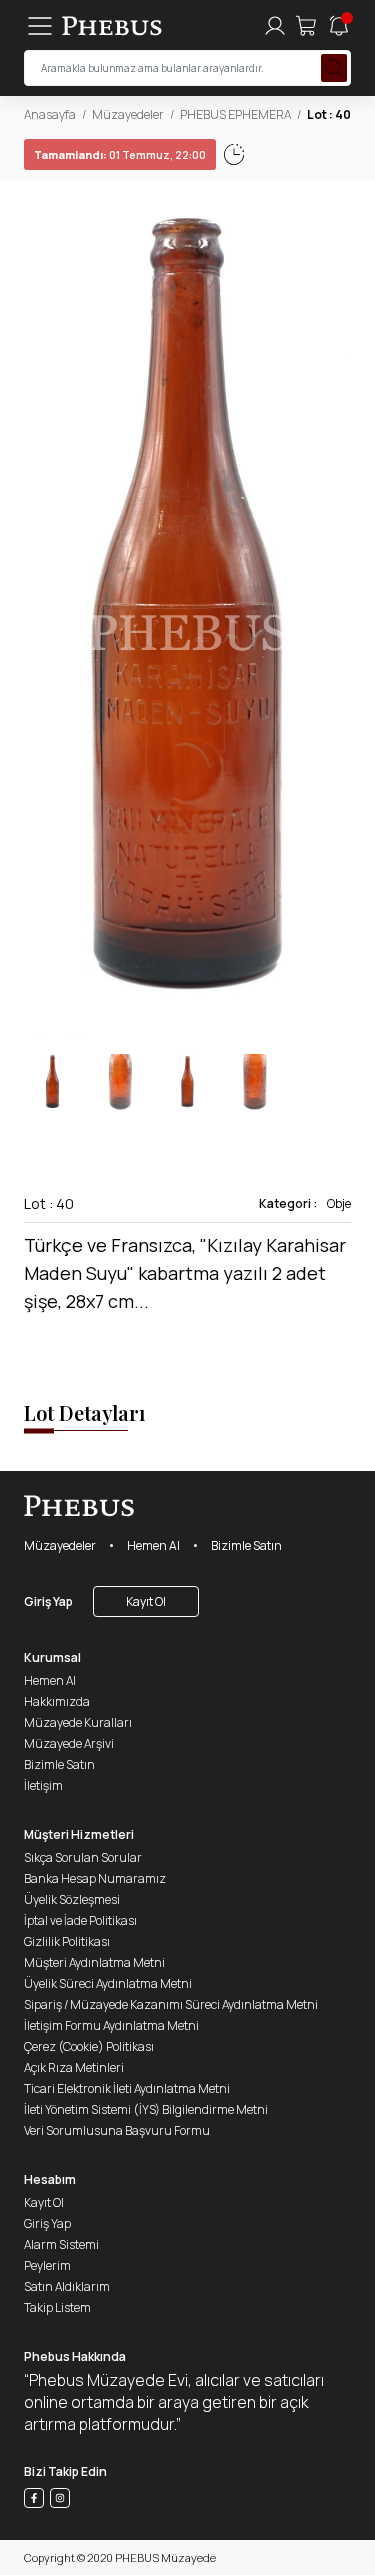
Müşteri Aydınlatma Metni (94, 1962)
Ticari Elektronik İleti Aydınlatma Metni (127, 2088)
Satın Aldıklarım (67, 2286)
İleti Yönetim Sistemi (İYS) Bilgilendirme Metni (146, 2109)
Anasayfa (50, 114)
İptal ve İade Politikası (80, 1920)
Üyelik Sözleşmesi (72, 1899)
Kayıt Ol (146, 1601)
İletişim (43, 1785)
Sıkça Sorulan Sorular (83, 1857)
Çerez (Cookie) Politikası (89, 2046)
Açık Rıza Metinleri (74, 2067)
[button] (335, 617)
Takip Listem (57, 2307)
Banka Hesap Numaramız (95, 1878)
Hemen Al (153, 1545)
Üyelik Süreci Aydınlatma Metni (108, 1983)
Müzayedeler (128, 114)
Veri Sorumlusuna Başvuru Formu (117, 2130)
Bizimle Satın (246, 1545)
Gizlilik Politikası (67, 1941)
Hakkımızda (57, 1701)
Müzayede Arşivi (69, 1743)
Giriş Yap (48, 1601)
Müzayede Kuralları (78, 1722)
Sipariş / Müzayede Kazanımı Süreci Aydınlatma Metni (171, 2004)
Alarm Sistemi (61, 2244)
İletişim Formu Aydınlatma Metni (111, 2025)
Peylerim (47, 2265)
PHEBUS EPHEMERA (235, 114)
